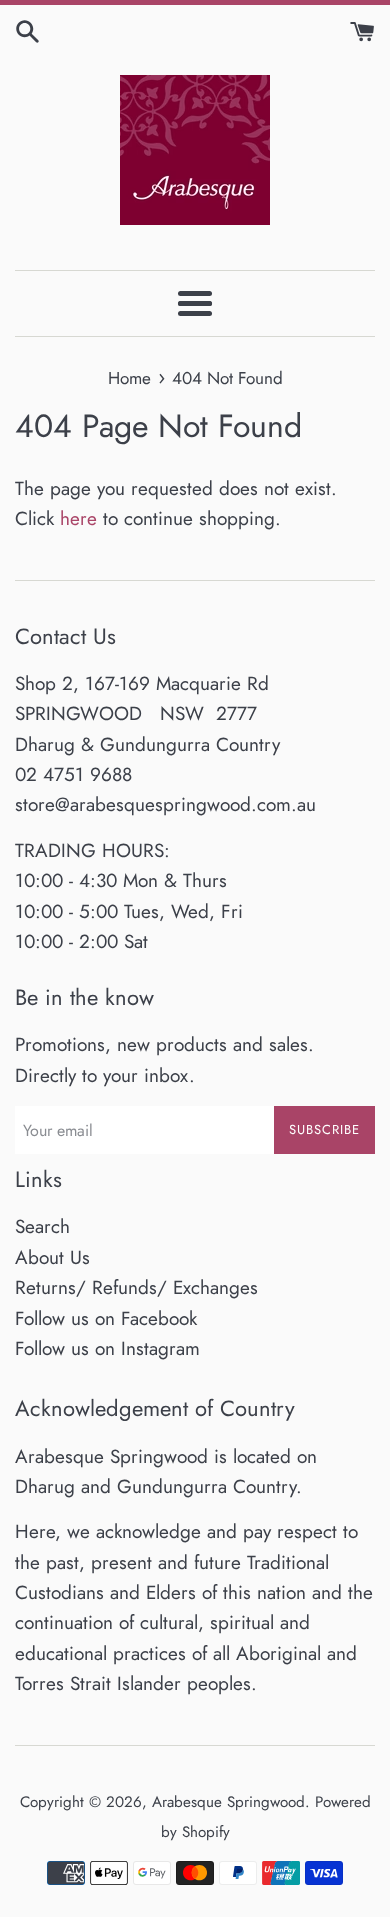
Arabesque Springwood (228, 1802)
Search (42, 1226)
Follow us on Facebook (106, 1318)
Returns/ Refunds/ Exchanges (136, 1287)
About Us (52, 1257)
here (78, 518)
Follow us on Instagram (107, 1348)
